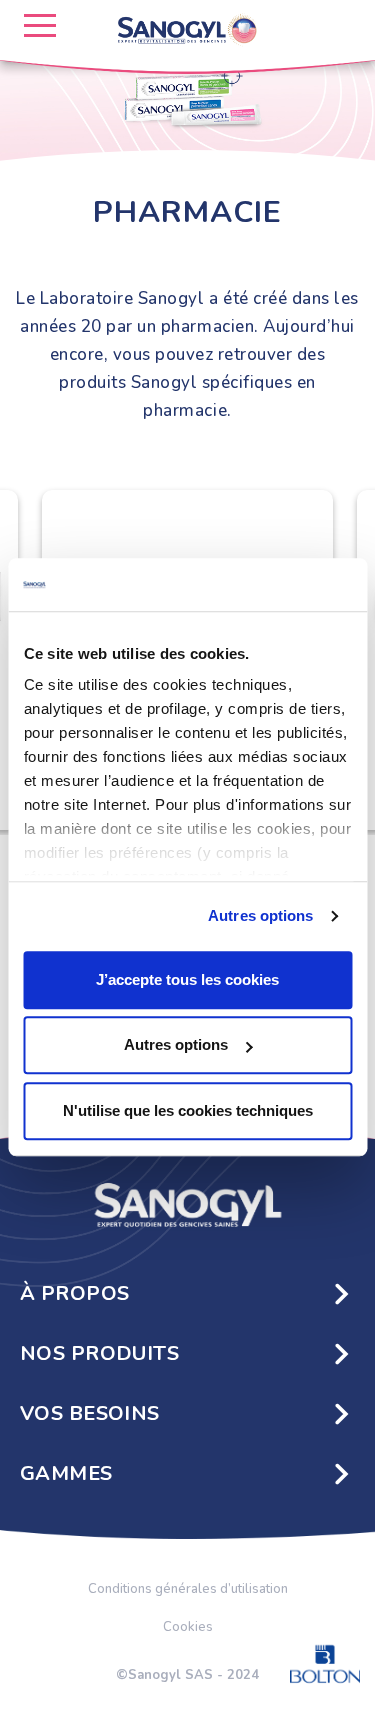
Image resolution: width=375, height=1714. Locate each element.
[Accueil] (188, 1203)
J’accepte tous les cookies (187, 979)
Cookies (188, 1627)
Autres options (260, 915)
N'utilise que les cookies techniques (188, 1110)
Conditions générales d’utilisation (188, 1589)
